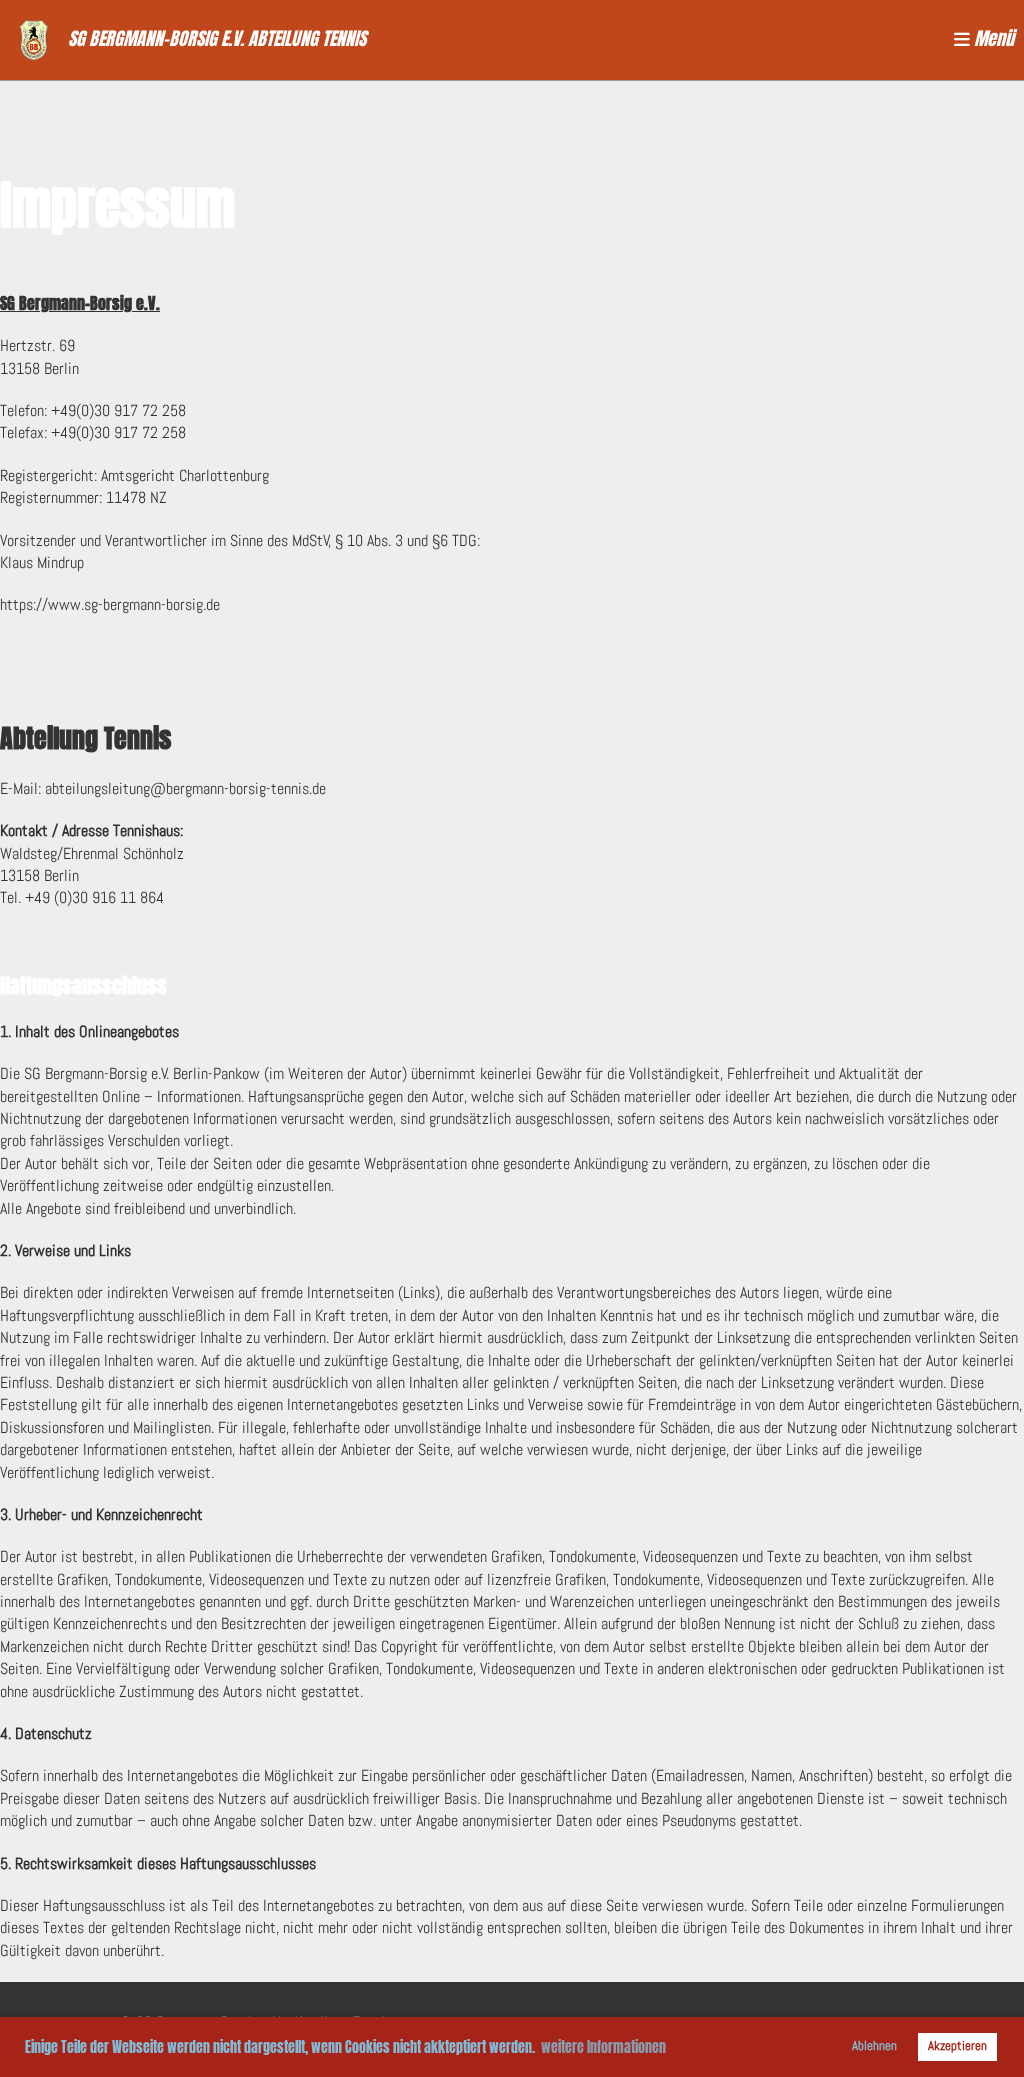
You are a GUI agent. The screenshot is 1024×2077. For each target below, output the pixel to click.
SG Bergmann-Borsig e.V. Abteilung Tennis (217, 39)
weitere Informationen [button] (603, 2047)
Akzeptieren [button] (957, 2046)
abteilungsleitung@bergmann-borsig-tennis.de (185, 788)
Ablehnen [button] (874, 2046)
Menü (992, 39)
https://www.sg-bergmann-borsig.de (110, 604)
